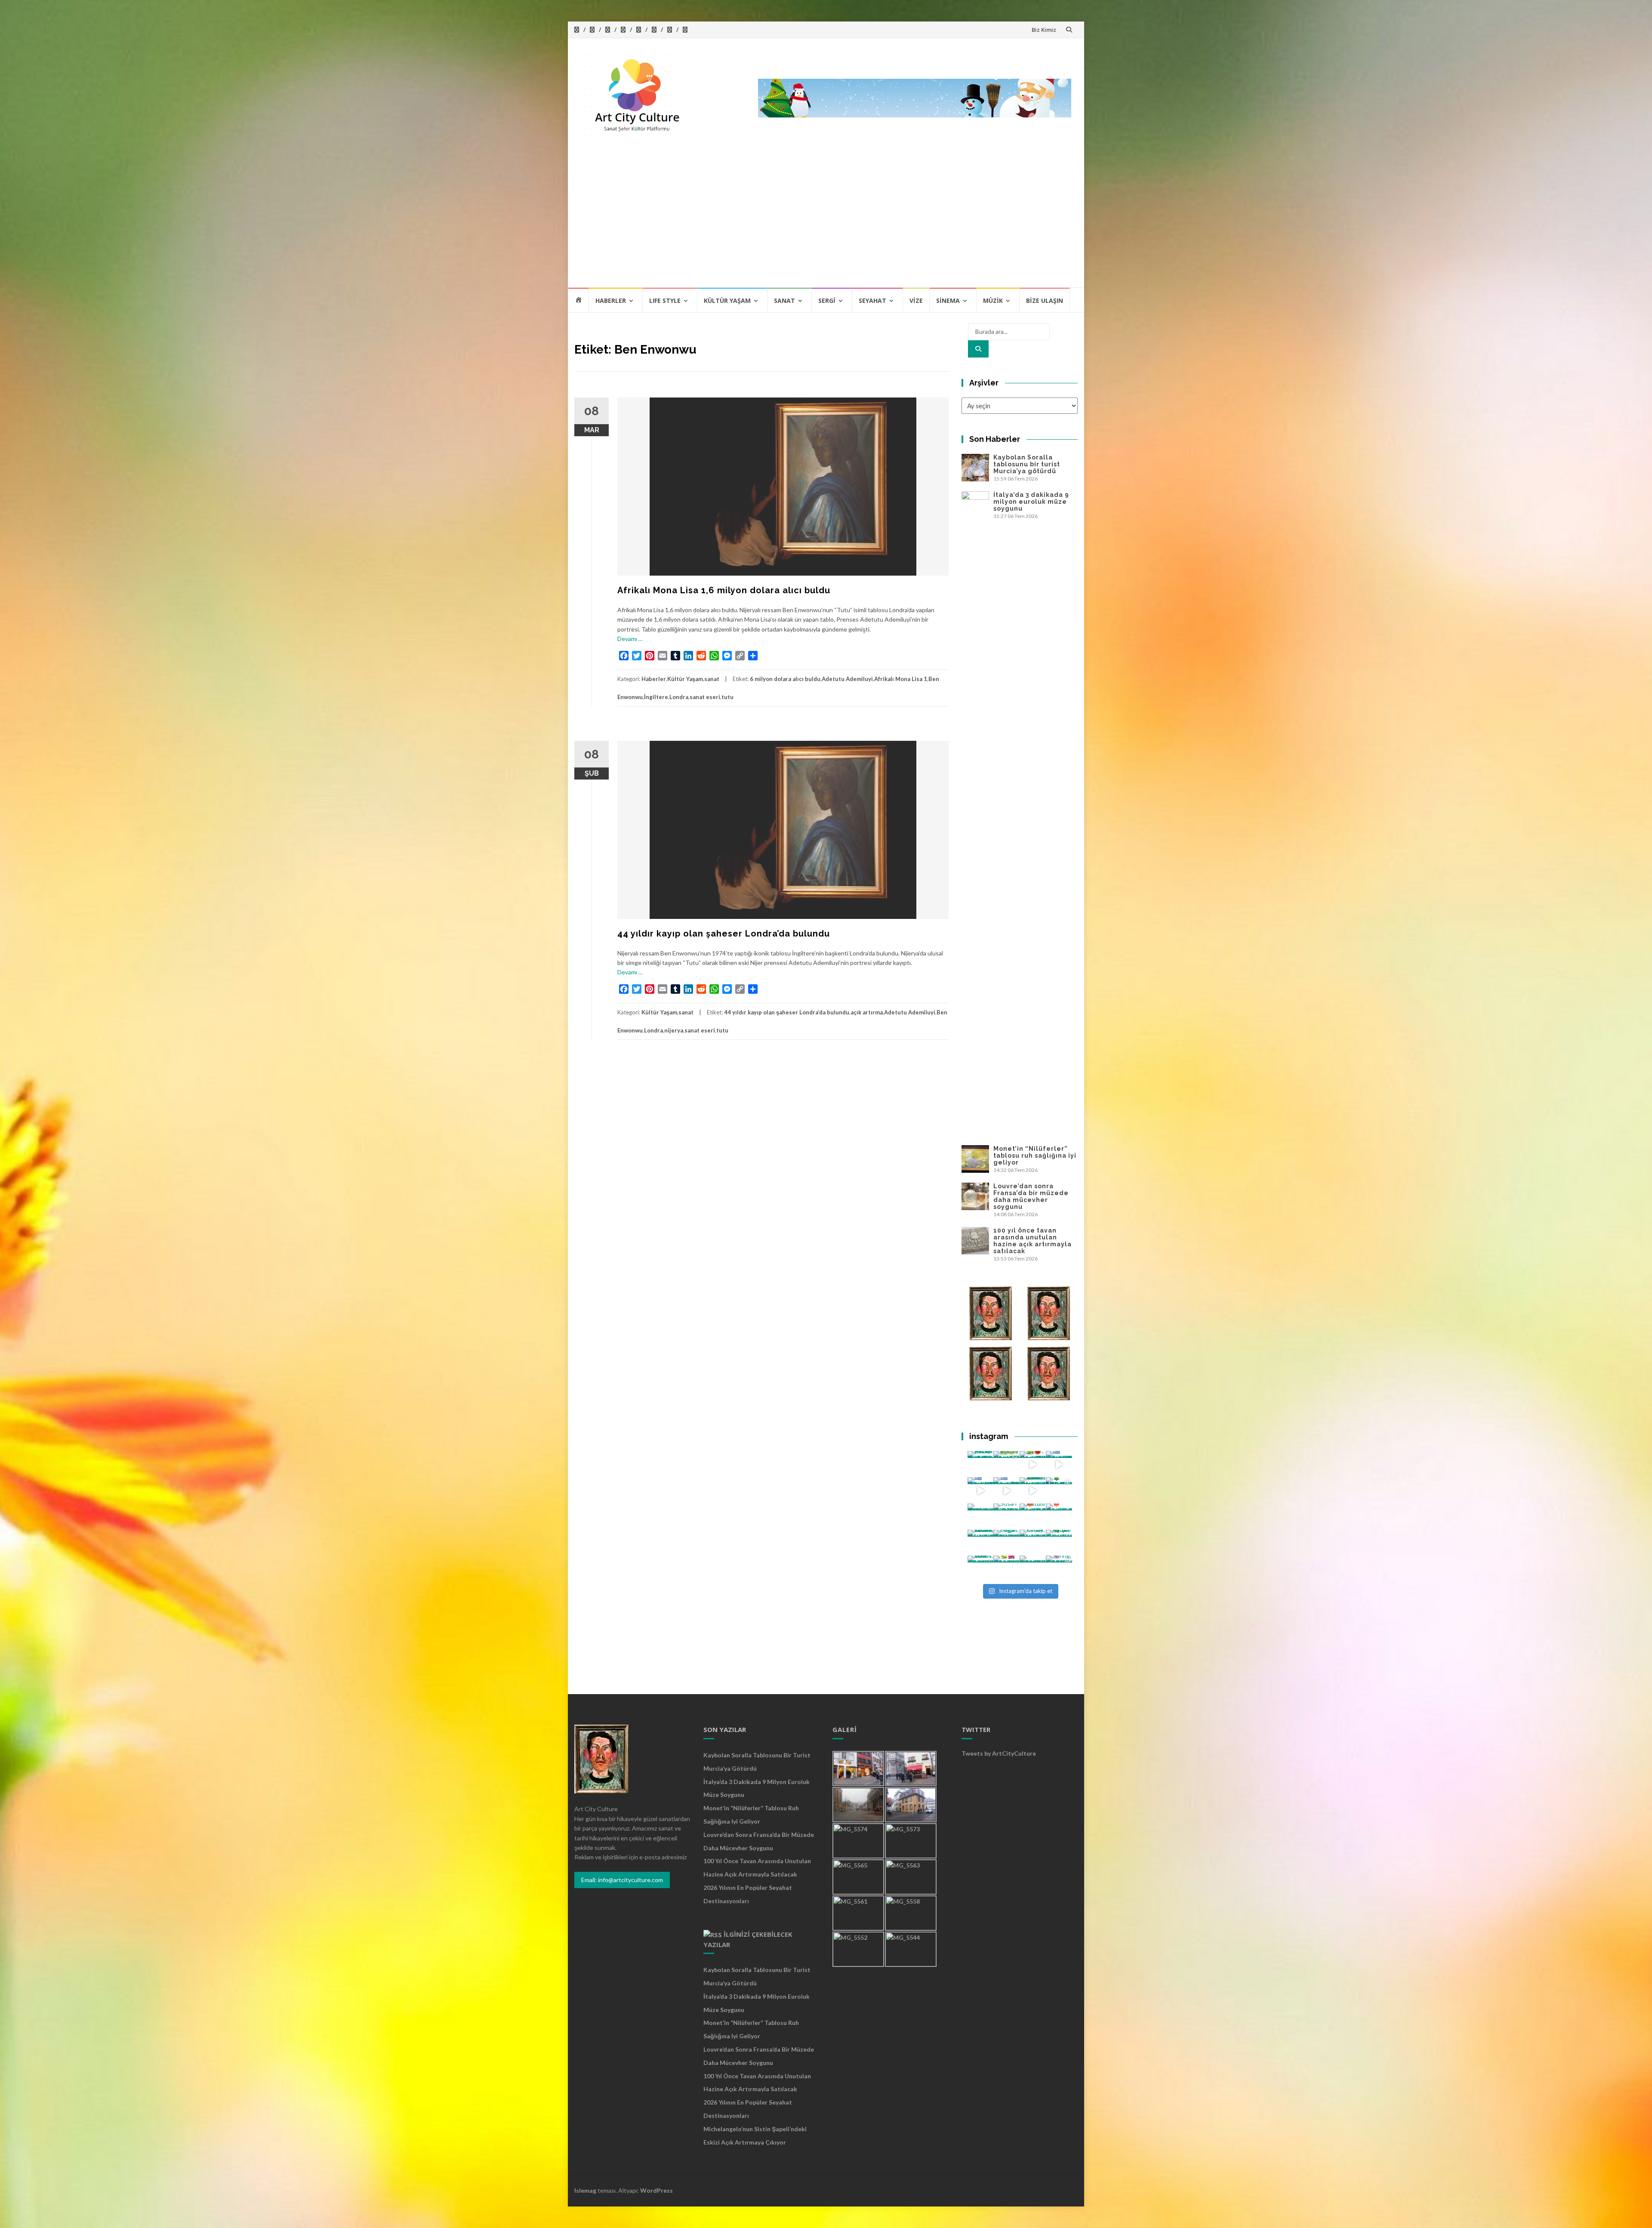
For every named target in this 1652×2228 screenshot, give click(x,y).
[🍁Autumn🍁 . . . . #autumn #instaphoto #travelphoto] (1059, 1517)
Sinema (948, 300)
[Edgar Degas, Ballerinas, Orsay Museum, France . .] (1006, 1543)
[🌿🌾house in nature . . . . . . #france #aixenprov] (1059, 1543)
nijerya (674, 1030)
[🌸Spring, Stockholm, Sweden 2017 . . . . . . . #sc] (1059, 1569)
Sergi (827, 300)
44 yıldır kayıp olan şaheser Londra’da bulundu (724, 934)
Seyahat (872, 300)
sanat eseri (705, 697)
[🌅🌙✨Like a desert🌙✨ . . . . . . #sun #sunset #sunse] (1006, 1464)
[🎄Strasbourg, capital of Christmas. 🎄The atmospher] (1059, 1490)
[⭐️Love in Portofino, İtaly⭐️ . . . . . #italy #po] (1033, 1569)
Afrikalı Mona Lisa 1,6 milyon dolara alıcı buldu (724, 590)
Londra (679, 697)
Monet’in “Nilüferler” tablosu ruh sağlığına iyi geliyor (1035, 1156)
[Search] (978, 349)
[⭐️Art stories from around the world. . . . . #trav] (1033, 1490)
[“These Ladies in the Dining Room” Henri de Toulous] (981, 1517)
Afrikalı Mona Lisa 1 (901, 679)
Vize (916, 300)
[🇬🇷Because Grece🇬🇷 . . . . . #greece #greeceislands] (1006, 1490)
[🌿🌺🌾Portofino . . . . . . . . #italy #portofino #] (1006, 1569)
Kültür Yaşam (727, 300)
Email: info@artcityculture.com (622, 1880)
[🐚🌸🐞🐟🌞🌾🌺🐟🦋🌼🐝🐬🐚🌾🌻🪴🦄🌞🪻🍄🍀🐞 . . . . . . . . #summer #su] (1033, 1464)
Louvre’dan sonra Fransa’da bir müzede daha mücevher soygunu (1031, 1196)
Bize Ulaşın (1045, 300)
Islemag (585, 2190)
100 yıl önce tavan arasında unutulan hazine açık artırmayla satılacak (1032, 1241)
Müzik (993, 300)
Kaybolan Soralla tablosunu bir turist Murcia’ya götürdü (1027, 464)
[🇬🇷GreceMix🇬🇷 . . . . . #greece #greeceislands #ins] (1059, 1464)
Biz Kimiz (1044, 30)
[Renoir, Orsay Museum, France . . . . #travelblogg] (1033, 1543)
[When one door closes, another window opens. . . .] (981, 1569)
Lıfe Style (665, 300)
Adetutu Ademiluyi (847, 679)
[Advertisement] (826, 222)
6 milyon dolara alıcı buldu (785, 679)
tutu (727, 697)
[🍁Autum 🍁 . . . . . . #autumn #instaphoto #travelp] (1033, 1517)
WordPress (656, 2190)
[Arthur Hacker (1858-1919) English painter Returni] (981, 1464)
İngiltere (656, 697)
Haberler (611, 300)
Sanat (784, 300)
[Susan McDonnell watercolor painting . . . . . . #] (1006, 1517)
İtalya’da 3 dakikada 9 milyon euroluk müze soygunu (1031, 502)
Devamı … (630, 639)
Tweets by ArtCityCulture (999, 1753)
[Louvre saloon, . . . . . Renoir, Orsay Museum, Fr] (981, 1543)
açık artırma (867, 1012)
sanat (712, 679)
